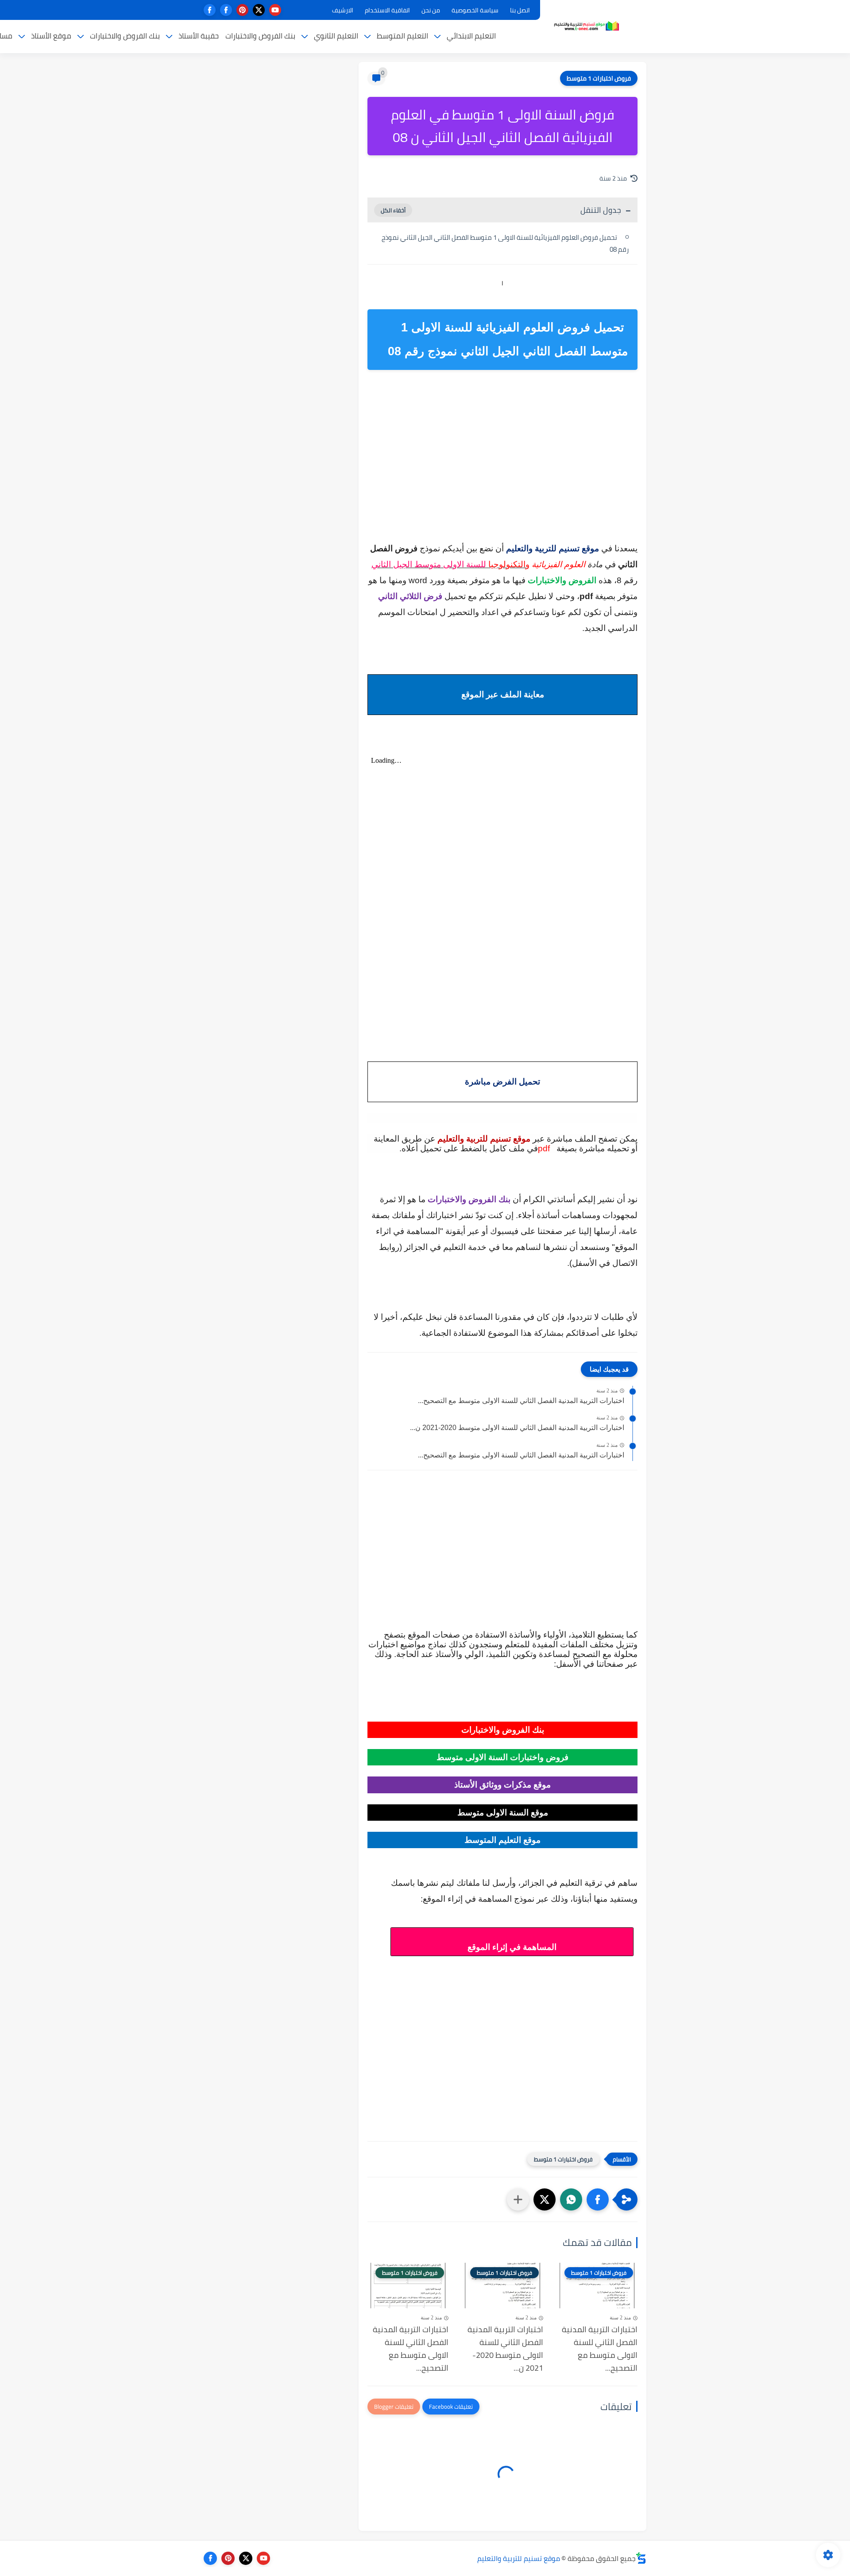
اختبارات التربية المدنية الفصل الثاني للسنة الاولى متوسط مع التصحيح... (521, 1401)
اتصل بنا (520, 10)
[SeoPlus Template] (641, 2558)
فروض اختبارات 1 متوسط (599, 78)
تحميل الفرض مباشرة (502, 1082)
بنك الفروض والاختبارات (260, 36)
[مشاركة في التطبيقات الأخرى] (518, 2199)
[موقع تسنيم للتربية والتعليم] (587, 26)
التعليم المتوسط (402, 36)
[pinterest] (242, 10)
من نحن (431, 10)
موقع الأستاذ (51, 36)
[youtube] (275, 10)
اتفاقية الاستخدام (387, 10)
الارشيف (343, 10)
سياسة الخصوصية (475, 10)
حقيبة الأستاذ (199, 36)
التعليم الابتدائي (471, 36)
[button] (598, 2199)
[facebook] (226, 10)
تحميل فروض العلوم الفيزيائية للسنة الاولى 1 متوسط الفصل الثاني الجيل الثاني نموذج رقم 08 (505, 243)
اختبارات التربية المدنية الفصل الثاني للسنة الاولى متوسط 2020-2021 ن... (517, 1428)
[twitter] (259, 10)
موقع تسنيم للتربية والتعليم (519, 2558)
